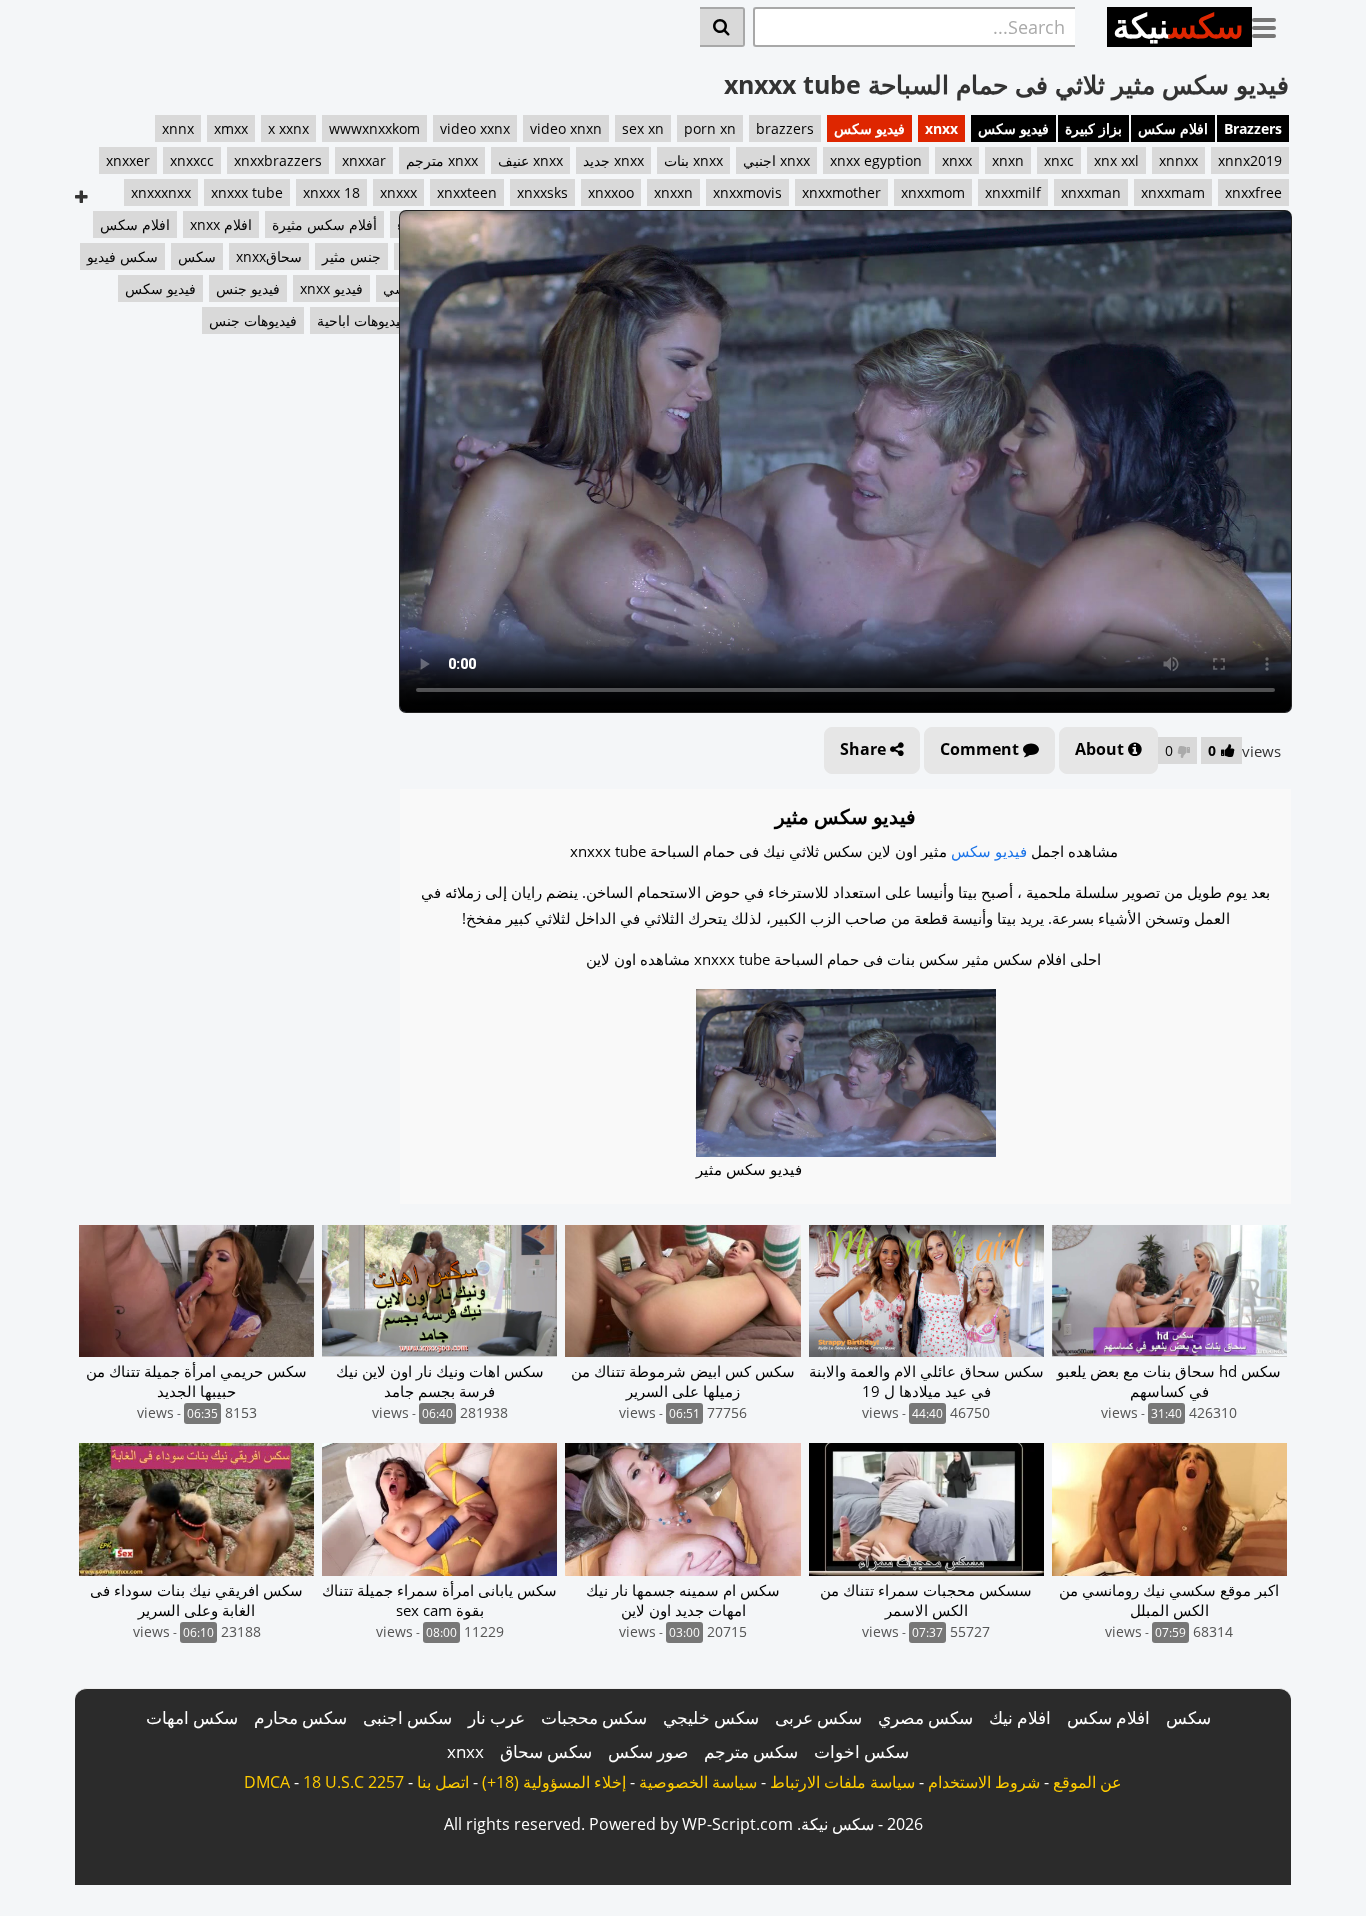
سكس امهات (192, 1717)
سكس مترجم (751, 1751)
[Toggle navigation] (1271, 24)
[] (722, 27)
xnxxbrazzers (278, 160)
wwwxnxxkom (374, 128)
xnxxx (398, 192)
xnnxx (1178, 160)
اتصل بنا (443, 1782)
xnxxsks (542, 192)
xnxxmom (933, 192)
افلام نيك (1020, 1717)
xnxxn (673, 192)
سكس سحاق (546, 1751)
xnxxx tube (247, 192)
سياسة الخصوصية (698, 1782)
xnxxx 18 (331, 192)
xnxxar (364, 160)
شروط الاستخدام (984, 1782)
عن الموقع (1087, 1782)
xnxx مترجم (442, 160)
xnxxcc (192, 160)
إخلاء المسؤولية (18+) (554, 1782)
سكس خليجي (711, 1717)
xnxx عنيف (530, 160)
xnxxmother (841, 192)
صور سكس (648, 1751)
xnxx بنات (693, 160)
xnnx (178, 128)
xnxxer (128, 160)
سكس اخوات (861, 1751)
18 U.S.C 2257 (353, 1782)
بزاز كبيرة (1093, 128)
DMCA (267, 1782)
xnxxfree (1253, 192)
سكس (1188, 1717)
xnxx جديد (613, 160)
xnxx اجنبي (776, 160)
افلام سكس (1173, 128)
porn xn (710, 128)
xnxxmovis (747, 192)
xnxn (1008, 160)
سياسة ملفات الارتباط (842, 1782)
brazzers (785, 128)
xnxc (1059, 160)
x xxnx (288, 128)
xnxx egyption (876, 160)
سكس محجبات (594, 1717)
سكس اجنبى (407, 1717)
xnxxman (1091, 192)
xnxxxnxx (161, 192)
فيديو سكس (1013, 128)
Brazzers (1253, 128)
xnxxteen (467, 192)
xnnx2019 (1250, 160)
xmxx (231, 128)
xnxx (941, 128)
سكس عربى (818, 1717)
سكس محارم (300, 1717)
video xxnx (475, 128)
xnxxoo (611, 192)
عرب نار (496, 1717)
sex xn (643, 128)
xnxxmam (1173, 192)
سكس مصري (925, 1717)
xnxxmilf (1013, 192)
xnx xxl (1116, 160)
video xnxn (566, 128)
